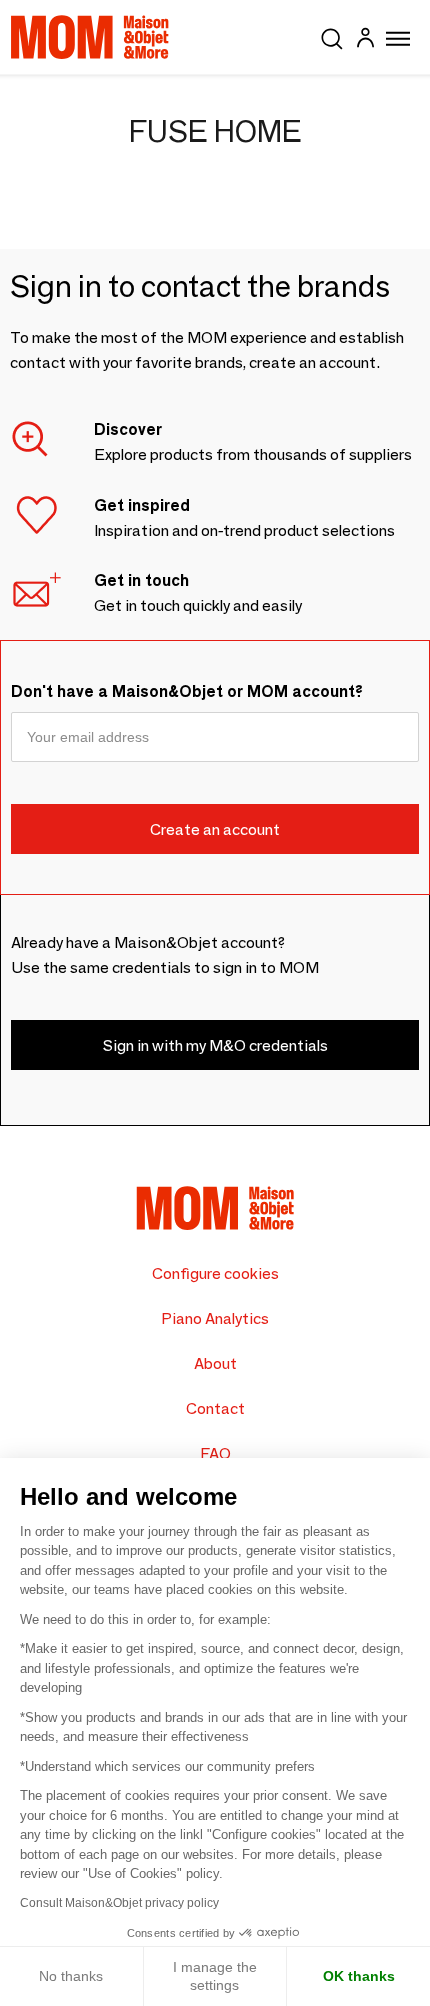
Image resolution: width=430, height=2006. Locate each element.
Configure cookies (215, 1273)
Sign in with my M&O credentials (215, 1045)
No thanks (71, 1976)
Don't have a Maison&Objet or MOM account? (187, 691)
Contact (215, 1408)
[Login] (365, 40)
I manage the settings (215, 1976)
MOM (90, 37)
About (215, 1363)
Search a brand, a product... (332, 35)
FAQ (215, 1453)
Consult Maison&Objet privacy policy (119, 1903)
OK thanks (359, 1976)
